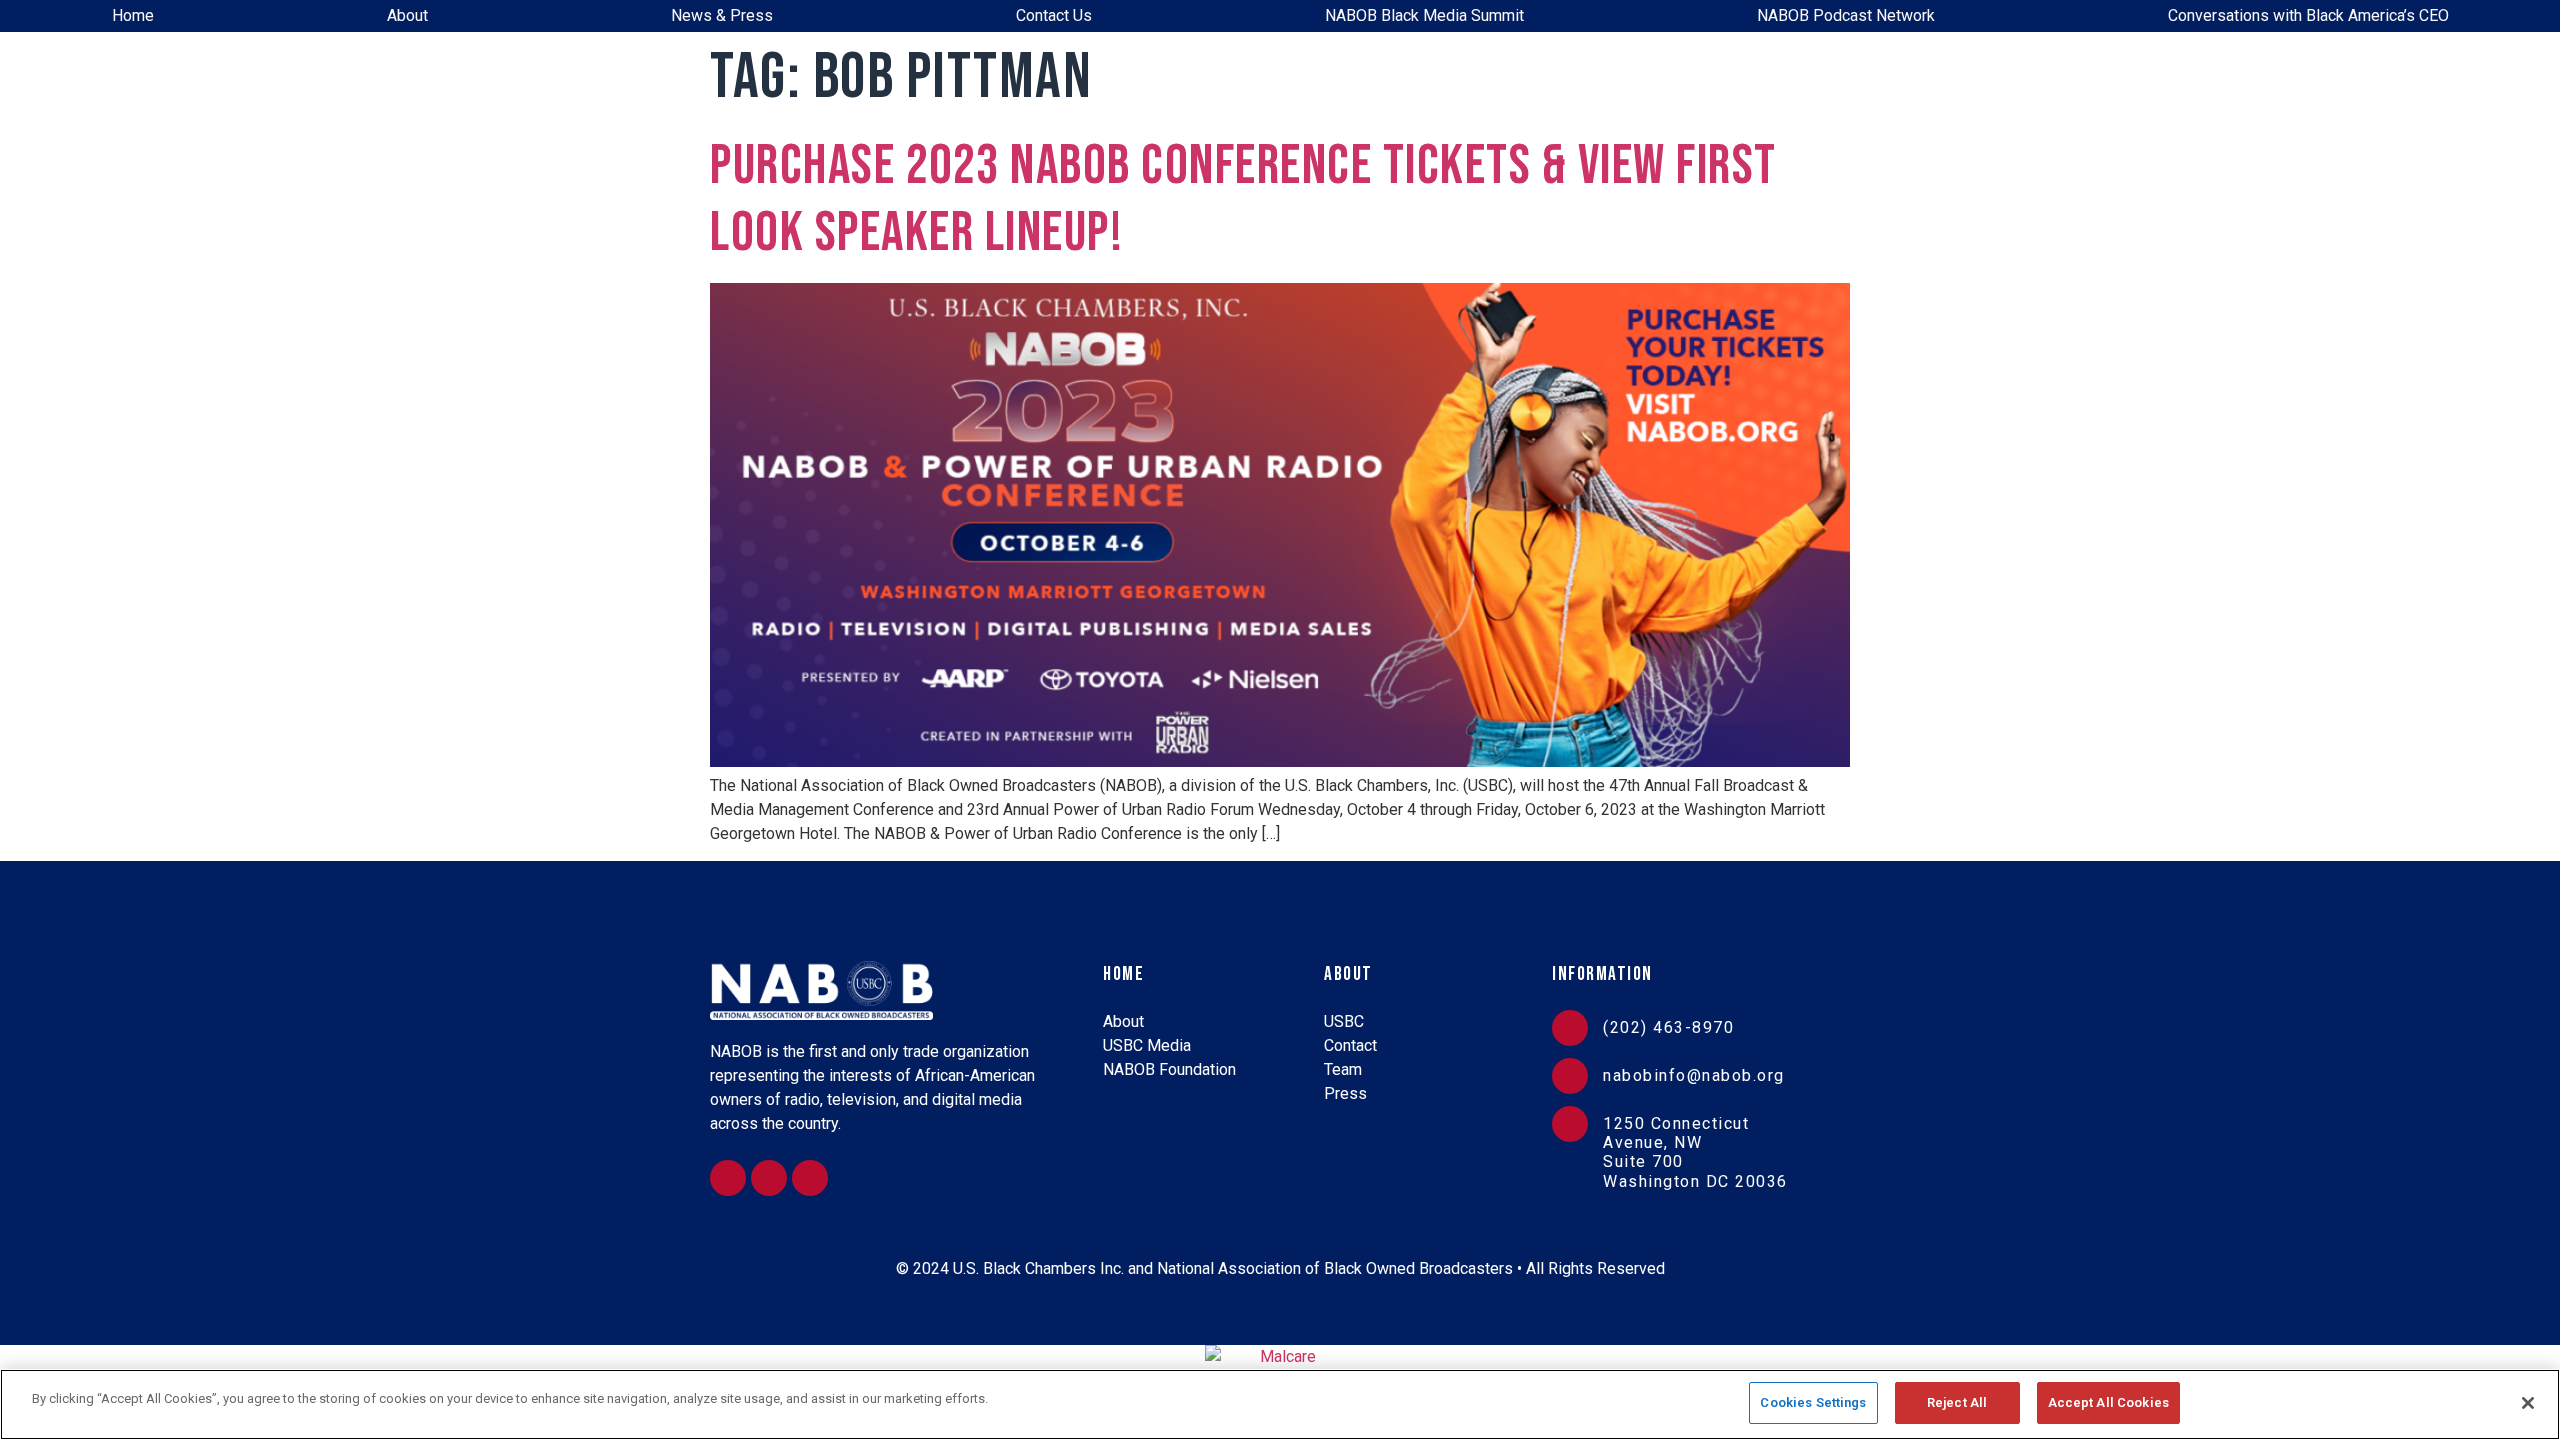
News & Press (722, 15)
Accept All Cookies (2108, 1402)
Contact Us (1054, 15)
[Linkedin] (769, 1178)
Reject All (1957, 1402)
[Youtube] (810, 1178)
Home (133, 15)
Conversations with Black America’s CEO (2308, 15)
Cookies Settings (1813, 1402)
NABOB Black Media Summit (1424, 15)
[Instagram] (728, 1178)
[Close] (2528, 1403)
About (407, 15)
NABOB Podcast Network (1846, 15)
